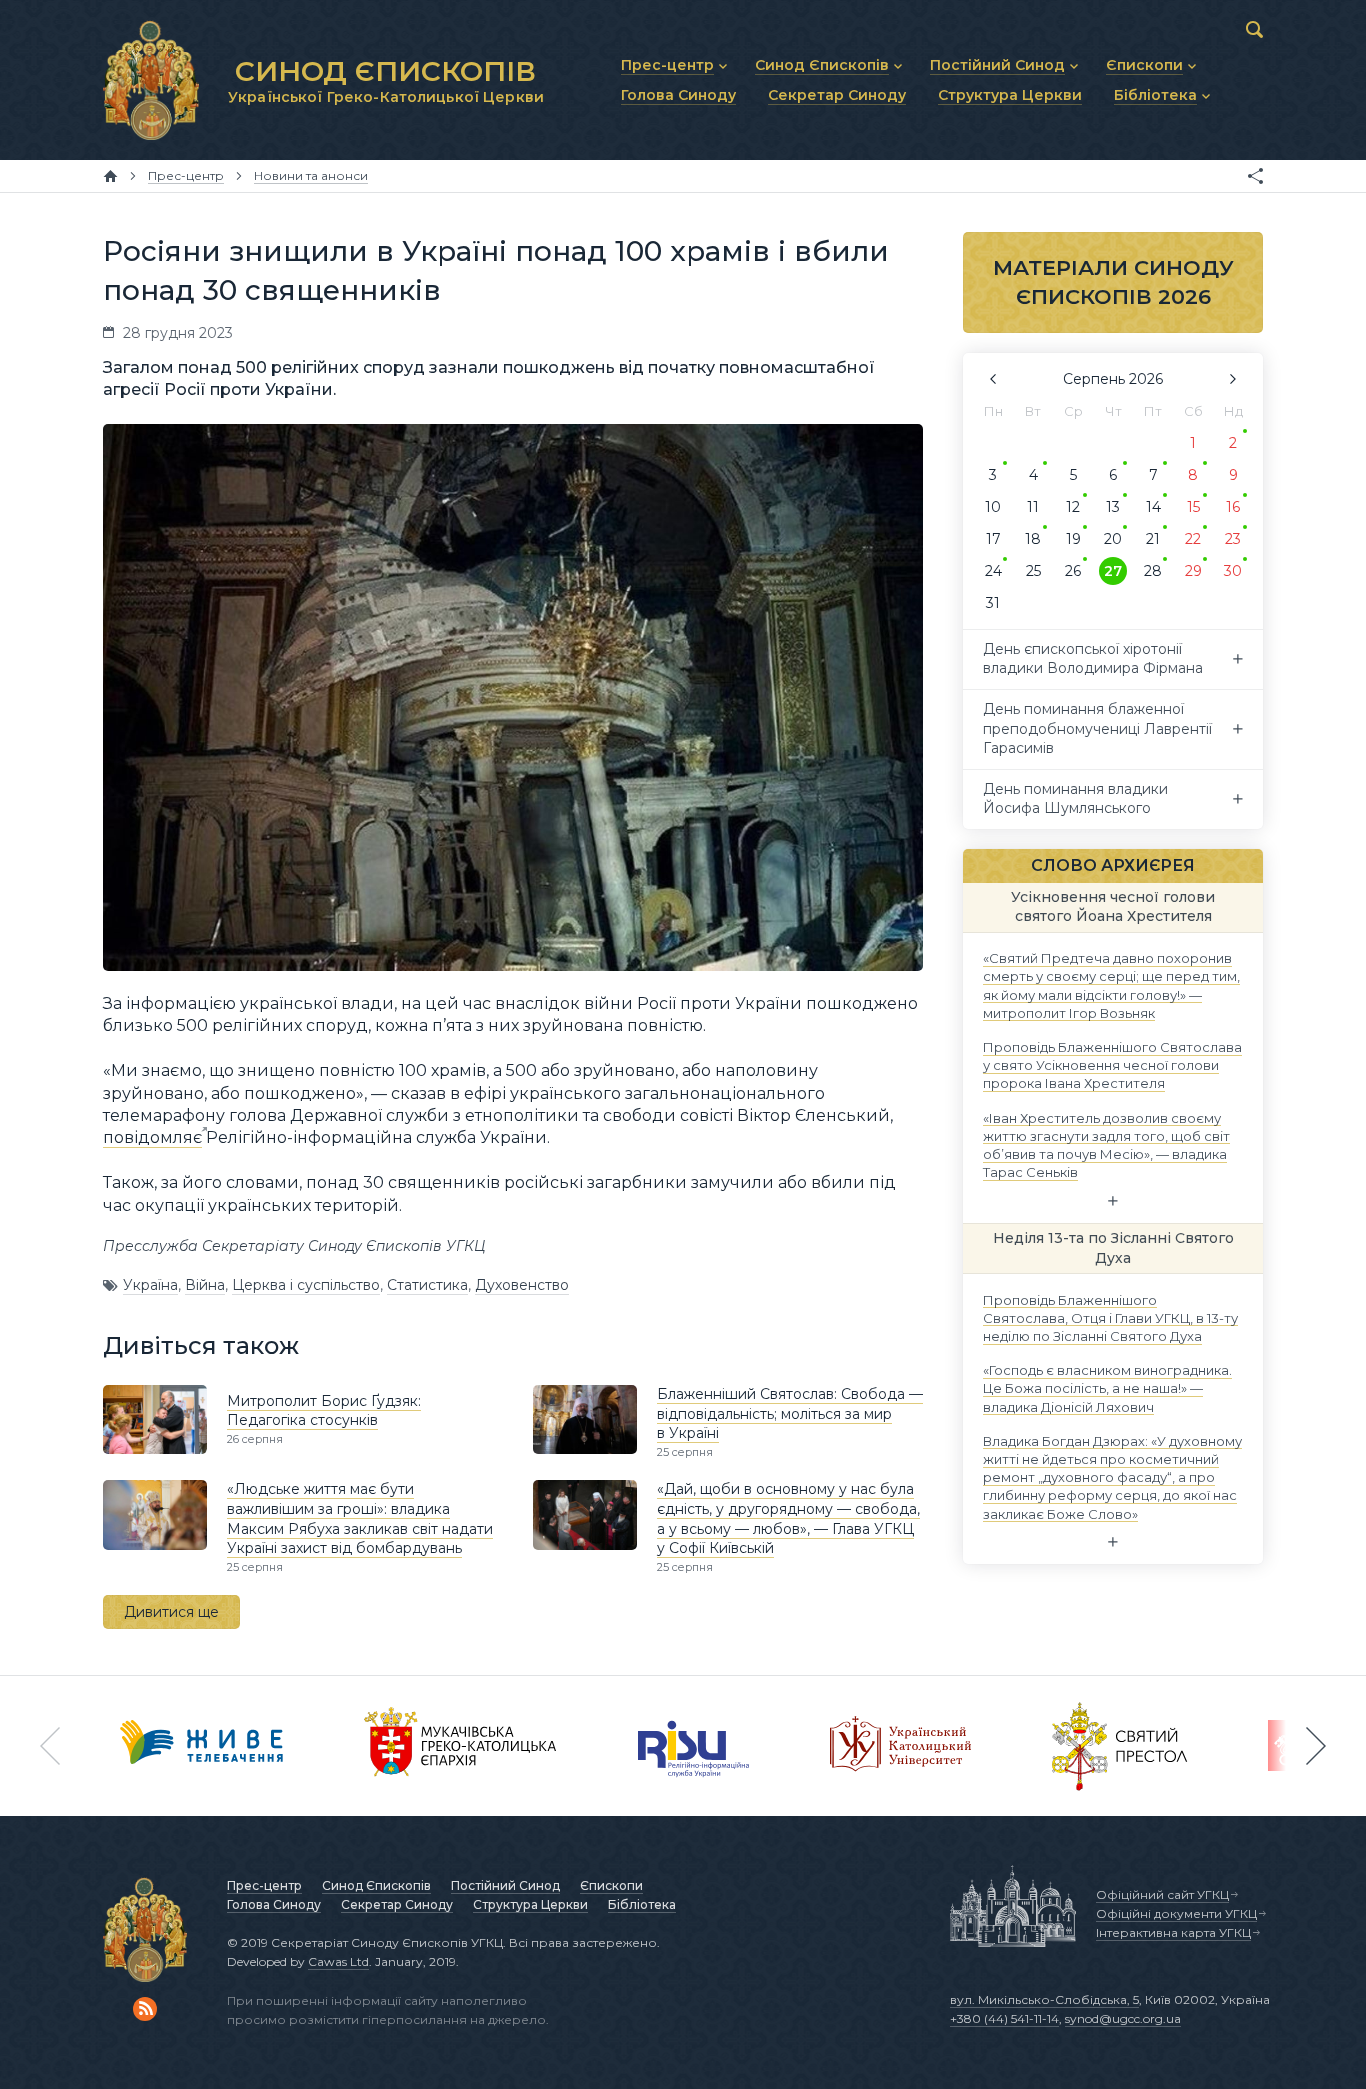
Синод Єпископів (376, 1885)
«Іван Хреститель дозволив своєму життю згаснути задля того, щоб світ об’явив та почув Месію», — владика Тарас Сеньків (1106, 1144)
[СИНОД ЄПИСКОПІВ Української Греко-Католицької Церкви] (151, 80)
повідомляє (152, 1137)
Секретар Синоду (397, 1904)
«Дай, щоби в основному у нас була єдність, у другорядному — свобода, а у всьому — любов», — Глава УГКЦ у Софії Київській (788, 1518)
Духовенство (522, 1285)
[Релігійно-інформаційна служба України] (694, 1746)
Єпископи (611, 1885)
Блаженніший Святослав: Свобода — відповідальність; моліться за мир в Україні (790, 1413)
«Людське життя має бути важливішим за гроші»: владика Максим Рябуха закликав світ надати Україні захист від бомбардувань (360, 1518)
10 (993, 507)
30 (1233, 571)
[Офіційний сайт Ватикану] (1120, 1746)
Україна (150, 1285)
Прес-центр (264, 1885)
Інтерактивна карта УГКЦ (1173, 1932)
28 (1153, 571)
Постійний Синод (505, 1885)
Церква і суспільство (306, 1285)
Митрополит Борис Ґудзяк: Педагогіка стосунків (324, 1411)
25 (1033, 571)
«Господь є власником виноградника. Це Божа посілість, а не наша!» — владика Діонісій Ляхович (1107, 1388)
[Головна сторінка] (110, 176)
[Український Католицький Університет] (901, 1746)
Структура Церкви (530, 1904)
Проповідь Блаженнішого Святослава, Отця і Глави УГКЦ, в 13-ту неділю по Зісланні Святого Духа (1110, 1317)
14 (1153, 507)
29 (1193, 571)
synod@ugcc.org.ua (1123, 2018)
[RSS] (145, 2009)
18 (1033, 539)
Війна (205, 1285)
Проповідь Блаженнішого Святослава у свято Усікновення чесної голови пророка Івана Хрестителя (1112, 1065)
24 (993, 571)
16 (1233, 507)
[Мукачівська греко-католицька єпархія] (461, 1746)
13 (1113, 507)
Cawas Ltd (338, 1961)
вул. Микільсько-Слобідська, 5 (1044, 1999)
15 (1193, 507)
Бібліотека (642, 1904)
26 (1073, 571)
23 (1233, 539)
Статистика (427, 1285)
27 (1113, 571)
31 (993, 603)
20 (1113, 539)
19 (1073, 539)
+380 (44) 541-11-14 (1004, 2018)
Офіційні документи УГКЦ (1176, 1913)
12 (1073, 507)
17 (993, 539)
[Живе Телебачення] (202, 1746)
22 (1193, 539)
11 (1033, 507)
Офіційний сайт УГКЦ (1162, 1894)
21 (1153, 539)
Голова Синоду (274, 1904)
